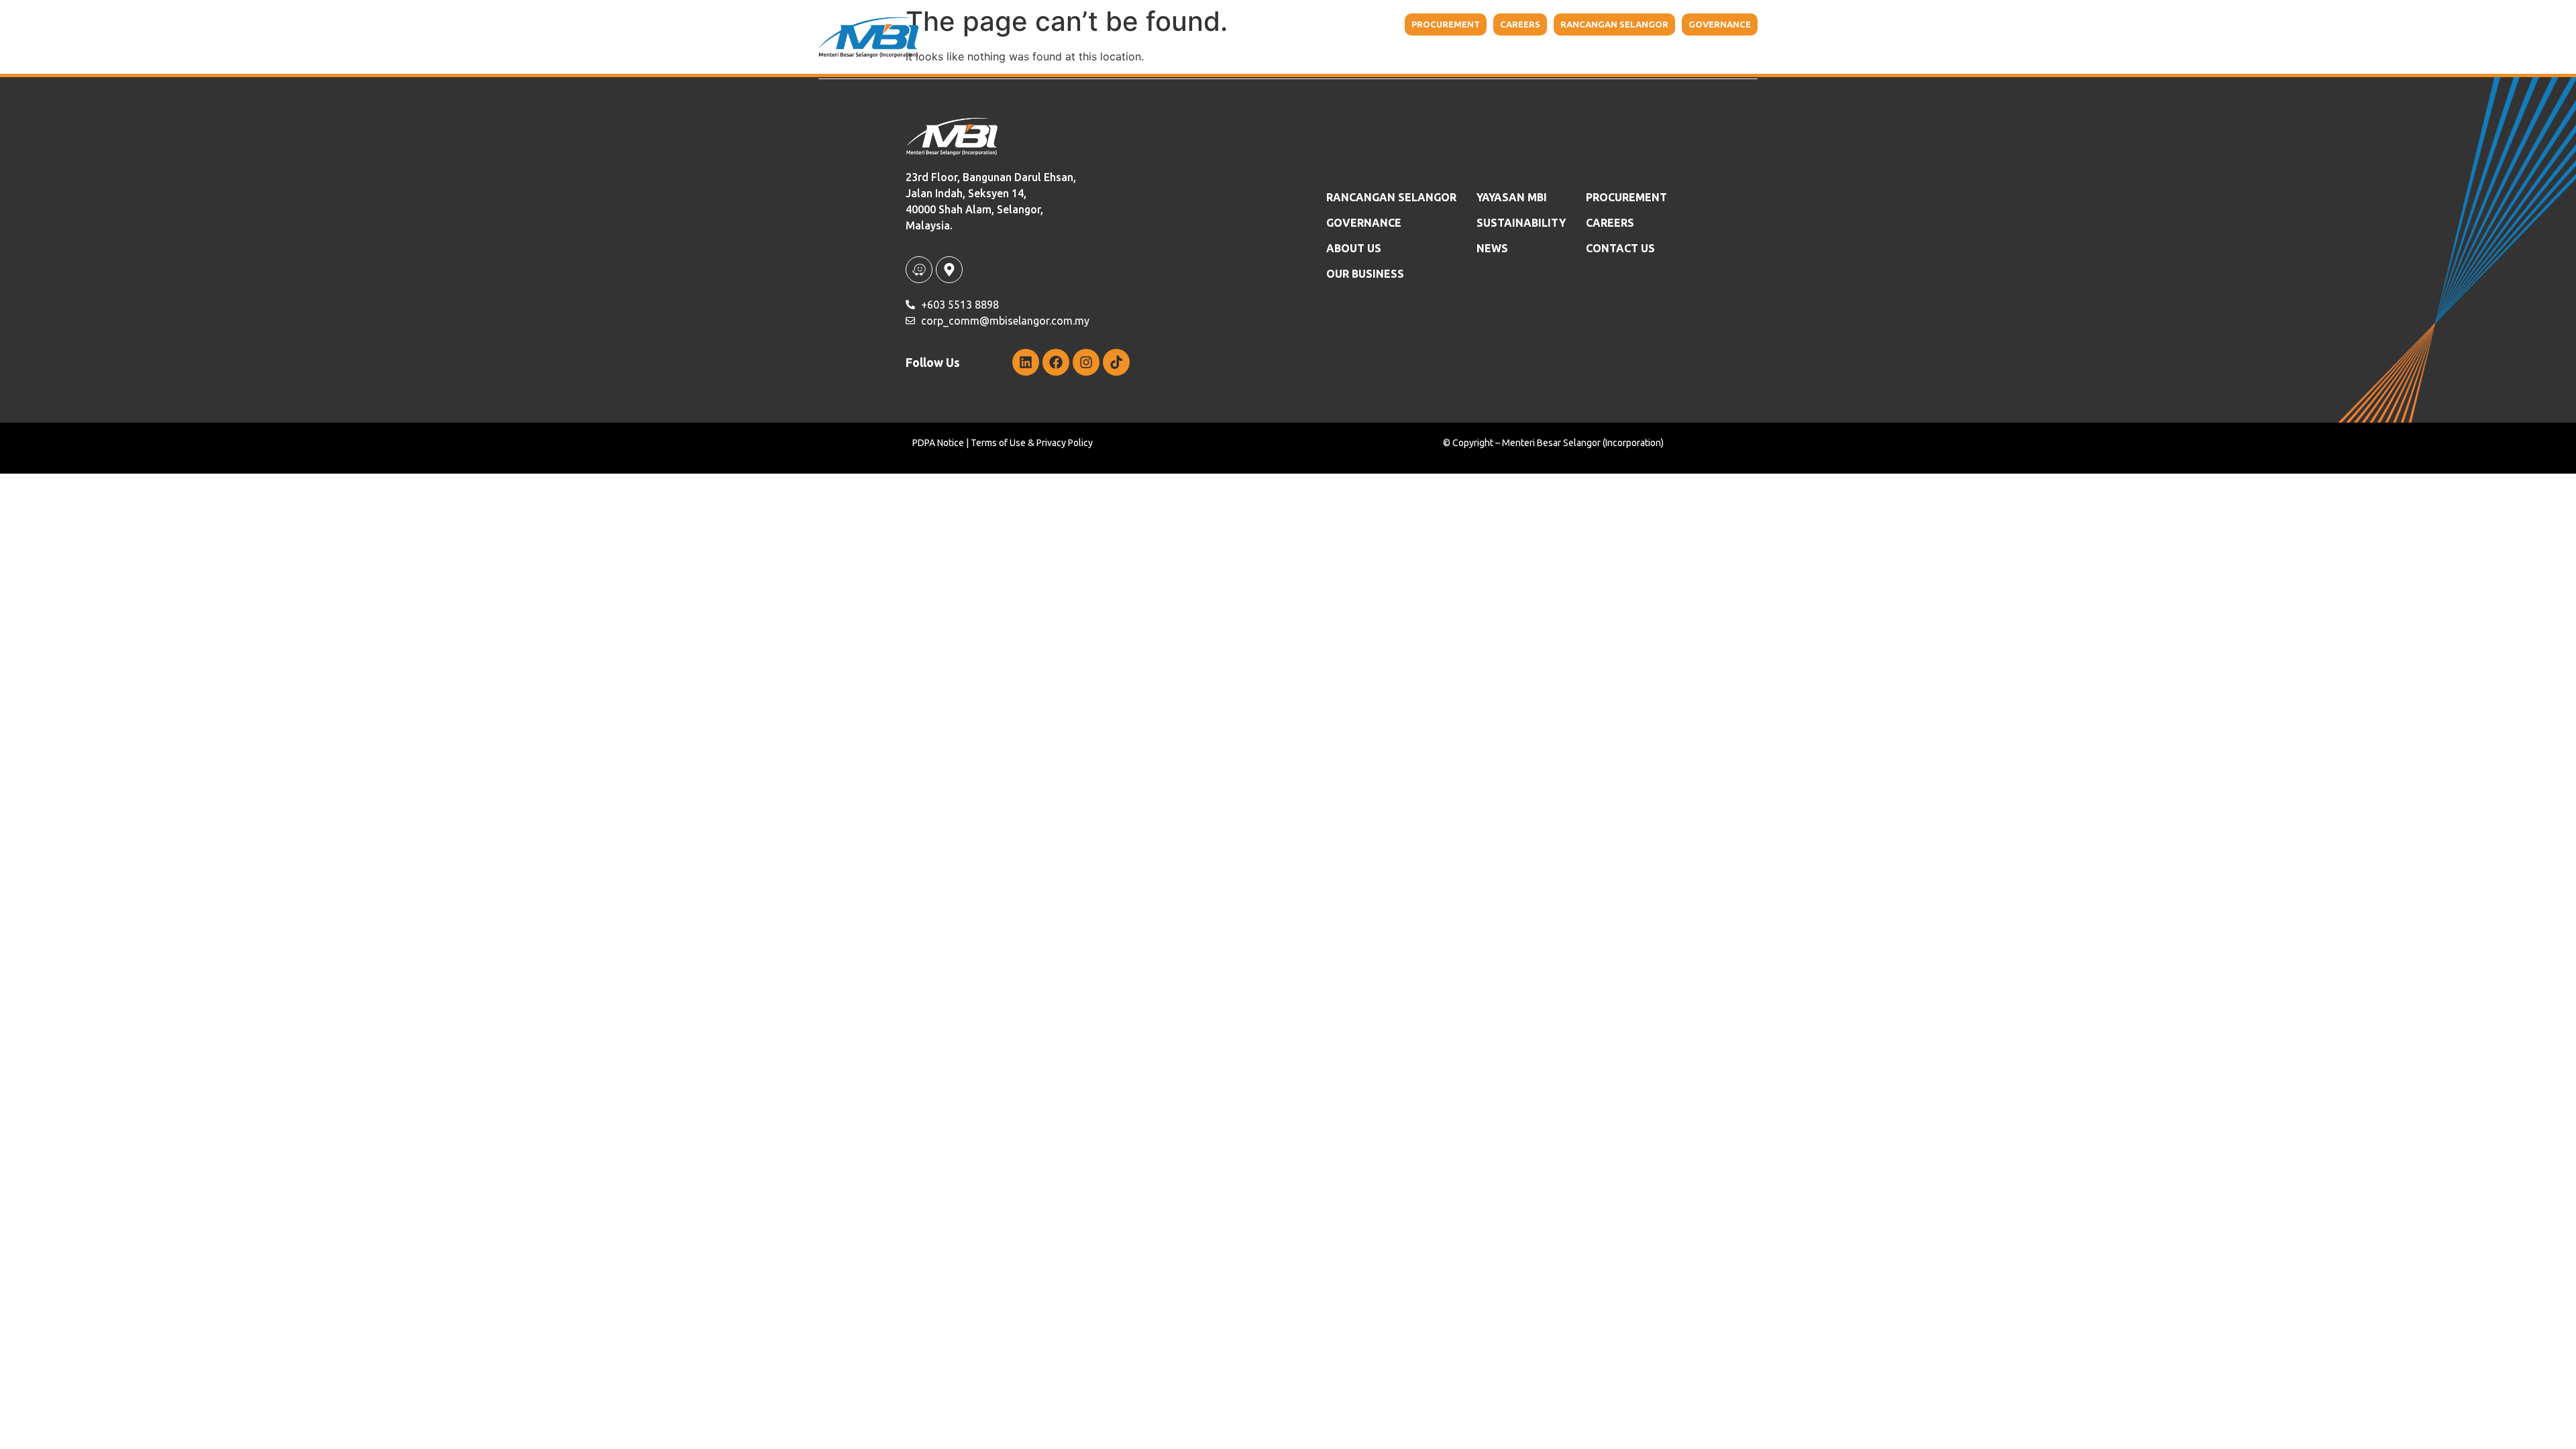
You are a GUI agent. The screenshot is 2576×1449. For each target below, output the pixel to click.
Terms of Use (998, 443)
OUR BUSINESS (1365, 274)
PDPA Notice (938, 443)
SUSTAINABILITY (1521, 223)
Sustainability (1548, 54)
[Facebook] (1056, 362)
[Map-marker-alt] (949, 270)
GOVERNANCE (1364, 223)
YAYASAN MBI (1460, 54)
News (1492, 248)
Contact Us (1698, 54)
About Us (1268, 54)
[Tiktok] (1116, 362)
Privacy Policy (1065, 443)
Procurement (1626, 197)
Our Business (1360, 54)
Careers (1610, 223)
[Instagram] (1086, 362)
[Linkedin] (1026, 362)
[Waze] (919, 270)
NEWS (1634, 54)
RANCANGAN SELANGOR (1391, 197)
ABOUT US (1354, 248)
